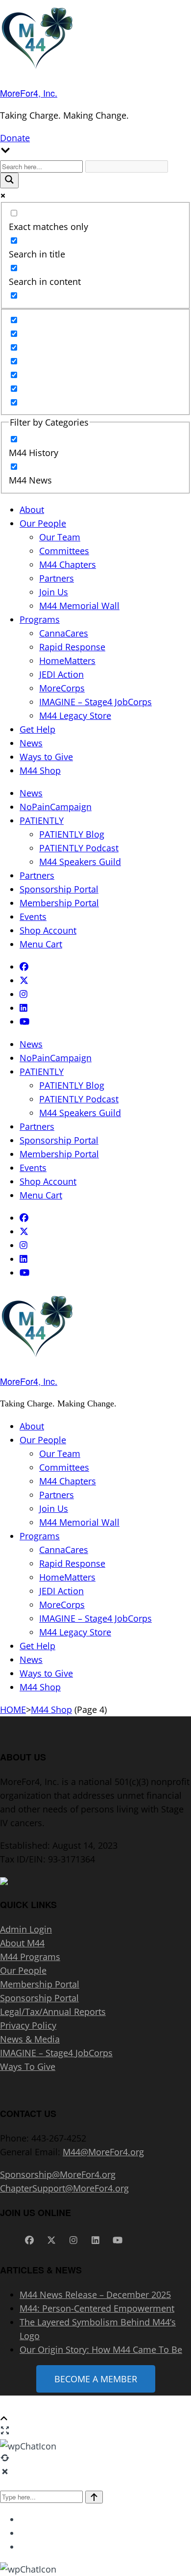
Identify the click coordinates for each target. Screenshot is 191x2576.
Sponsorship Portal (59, 889)
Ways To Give (28, 2066)
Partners (57, 578)
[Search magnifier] (9, 180)
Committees (64, 551)
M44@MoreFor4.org (103, 2152)
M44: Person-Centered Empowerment (97, 2308)
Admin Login (26, 1929)
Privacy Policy (28, 2025)
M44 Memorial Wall (79, 606)
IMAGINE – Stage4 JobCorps (95, 702)
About (32, 510)
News (31, 743)
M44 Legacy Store (75, 715)
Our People (43, 523)
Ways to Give (46, 757)
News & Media (30, 2039)
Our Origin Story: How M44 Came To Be (101, 2349)
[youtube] (24, 1021)
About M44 (22, 1943)
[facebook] (24, 967)
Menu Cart (41, 944)
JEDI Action (61, 674)
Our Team (60, 537)
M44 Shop (40, 770)
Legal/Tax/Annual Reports (53, 2012)
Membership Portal (59, 903)
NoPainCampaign (56, 807)
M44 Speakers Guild (80, 862)
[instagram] (24, 994)
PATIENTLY (42, 820)
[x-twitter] (24, 980)
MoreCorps (62, 688)
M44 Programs (30, 1957)
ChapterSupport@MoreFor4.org (64, 2188)
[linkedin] (24, 1008)
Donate (15, 138)
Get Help (37, 729)
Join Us (54, 592)
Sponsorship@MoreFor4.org (58, 2174)
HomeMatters (67, 661)
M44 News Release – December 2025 (95, 2295)
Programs (40, 619)
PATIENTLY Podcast (79, 848)
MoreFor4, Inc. (29, 93)
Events (33, 917)
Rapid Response (72, 647)
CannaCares (64, 633)
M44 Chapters (68, 564)
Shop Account (48, 930)
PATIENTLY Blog (72, 834)
